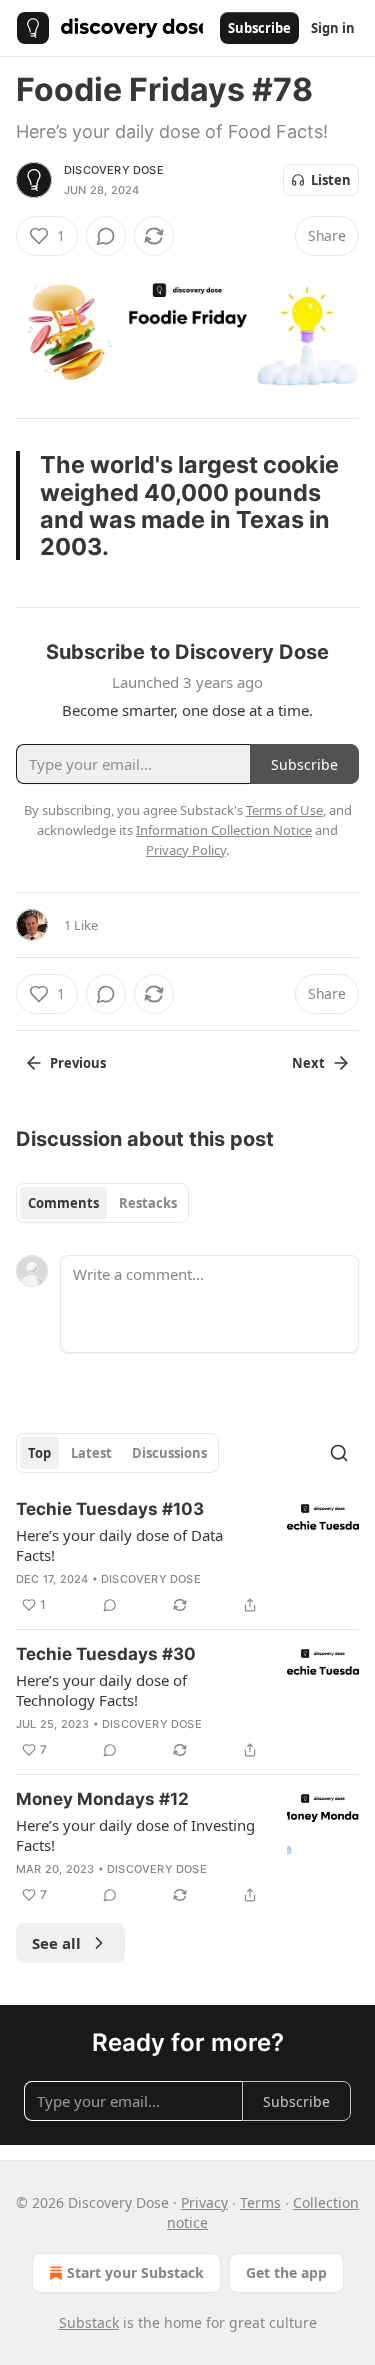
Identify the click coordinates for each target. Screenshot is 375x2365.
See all (56, 1943)
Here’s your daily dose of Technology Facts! (101, 1690)
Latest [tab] (91, 1453)
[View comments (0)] (106, 236)
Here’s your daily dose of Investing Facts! (135, 1835)
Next (308, 1063)
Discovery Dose (114, 170)
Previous (78, 1063)
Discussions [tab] (169, 1453)
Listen (331, 180)
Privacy (204, 2202)
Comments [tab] (63, 1203)
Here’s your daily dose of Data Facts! (119, 1545)
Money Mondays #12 (102, 1799)
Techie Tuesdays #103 (110, 1509)
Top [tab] (39, 1453)
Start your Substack (135, 2272)
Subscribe (259, 28)
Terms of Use (284, 810)
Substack (89, 2322)
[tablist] (102, 1203)
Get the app (286, 2272)
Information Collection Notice (224, 830)
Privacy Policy (186, 850)
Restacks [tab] (148, 1203)
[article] (187, 1557)
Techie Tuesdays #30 (106, 1654)
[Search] (339, 1453)
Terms (260, 2202)
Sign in (333, 28)
